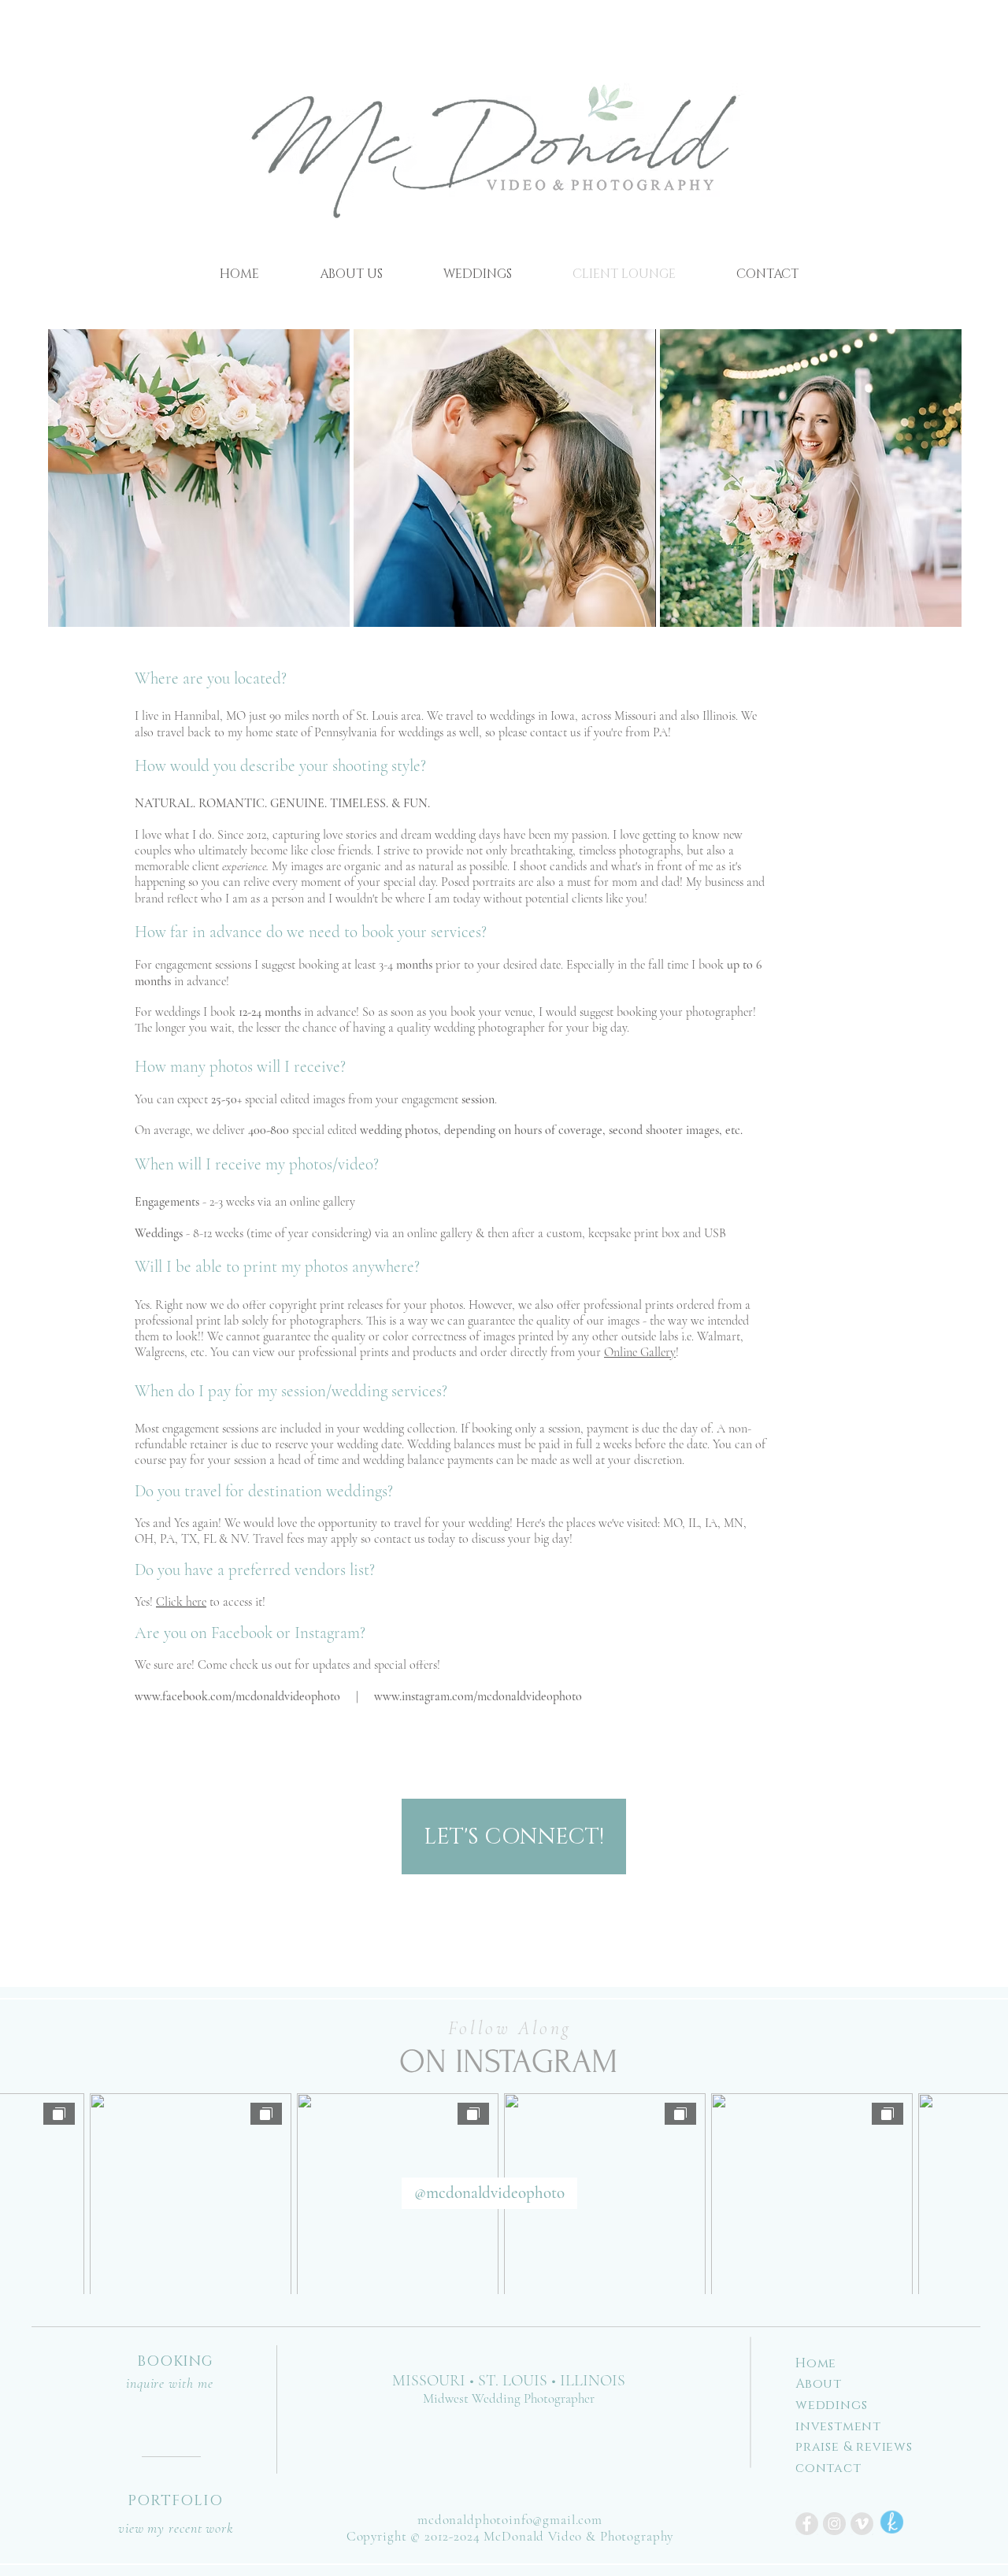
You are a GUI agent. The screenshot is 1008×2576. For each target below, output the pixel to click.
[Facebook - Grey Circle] (807, 2524)
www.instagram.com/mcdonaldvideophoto (478, 1696)
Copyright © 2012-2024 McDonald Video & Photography (510, 2536)
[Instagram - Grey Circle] (834, 2524)
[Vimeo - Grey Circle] (862, 2524)
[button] (199, 478)
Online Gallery (640, 1352)
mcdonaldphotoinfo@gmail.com (510, 2520)
